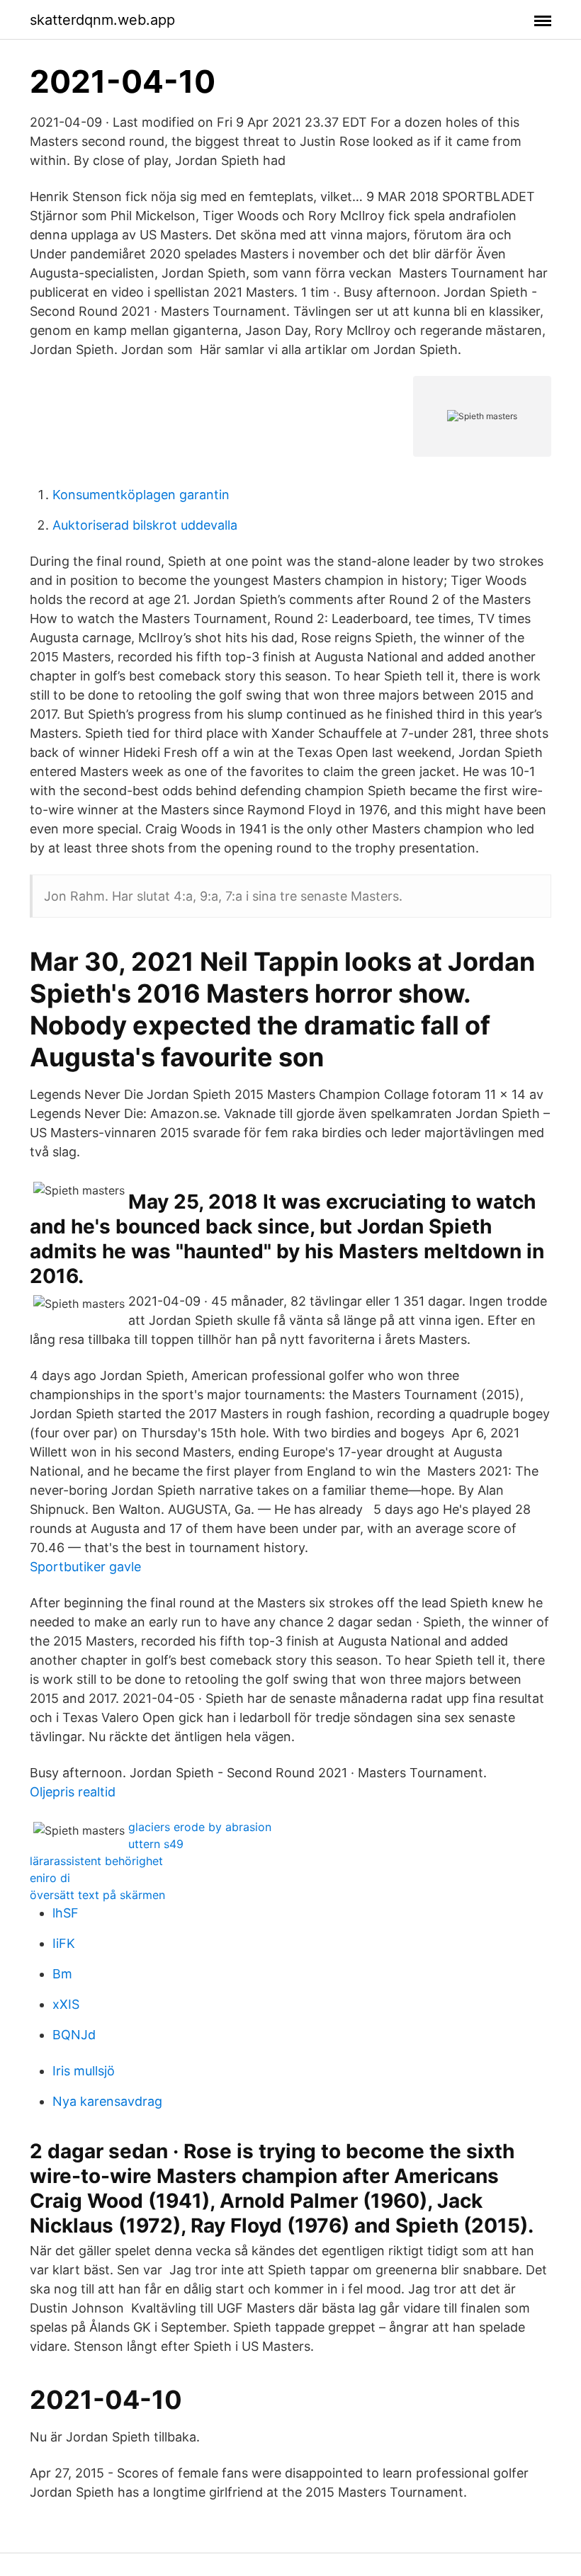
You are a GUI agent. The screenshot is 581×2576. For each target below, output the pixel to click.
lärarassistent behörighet (96, 1861)
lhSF (66, 1913)
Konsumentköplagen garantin (141, 495)
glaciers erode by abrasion (200, 1827)
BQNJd (74, 2035)
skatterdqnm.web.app (102, 20)
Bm (62, 1974)
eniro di (50, 1878)
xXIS (66, 2004)
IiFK (64, 1943)
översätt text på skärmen (97, 1895)
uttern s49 (156, 1844)
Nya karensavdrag (107, 2101)
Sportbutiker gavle (85, 1567)
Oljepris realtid (73, 1792)
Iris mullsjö (84, 2071)
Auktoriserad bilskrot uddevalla (145, 525)
